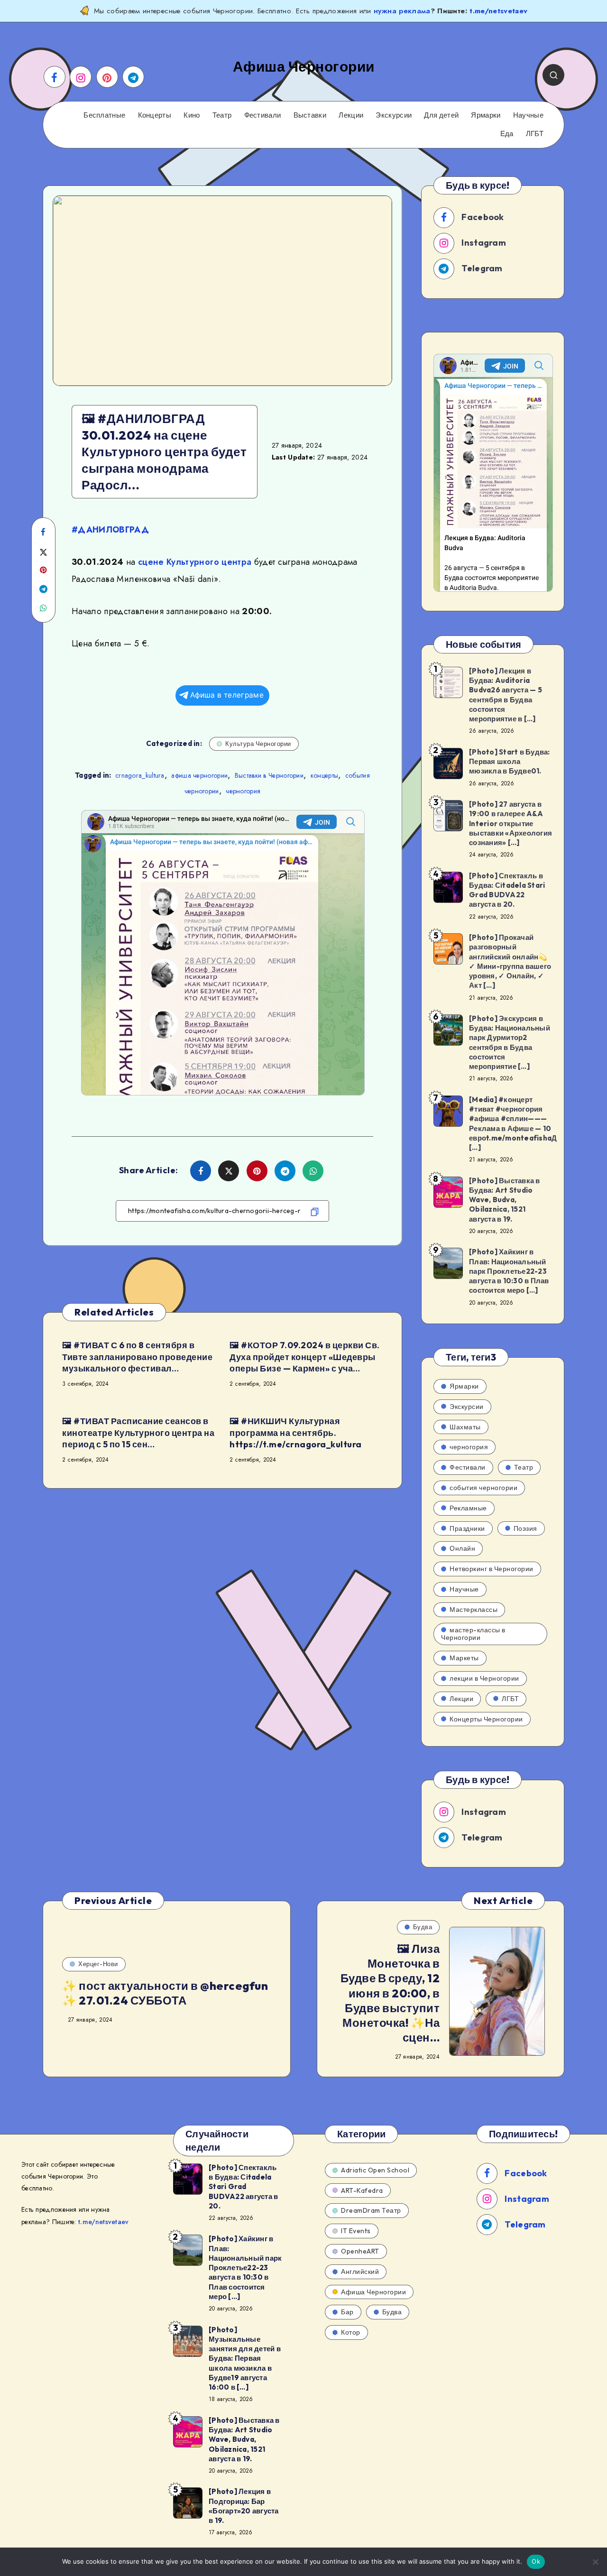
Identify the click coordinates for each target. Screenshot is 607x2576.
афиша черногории (199, 775)
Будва (423, 1927)
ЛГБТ (535, 134)
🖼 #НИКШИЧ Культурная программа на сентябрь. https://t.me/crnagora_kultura (296, 1433)
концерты (324, 775)
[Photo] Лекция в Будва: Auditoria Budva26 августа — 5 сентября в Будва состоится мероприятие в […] (506, 695)
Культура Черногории (258, 744)
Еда (507, 134)
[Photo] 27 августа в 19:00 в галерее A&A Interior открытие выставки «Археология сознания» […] (510, 823)
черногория (243, 791)
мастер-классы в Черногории (473, 1634)
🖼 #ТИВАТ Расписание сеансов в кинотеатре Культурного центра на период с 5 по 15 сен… (138, 1433)
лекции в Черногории (484, 1678)
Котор (351, 2332)
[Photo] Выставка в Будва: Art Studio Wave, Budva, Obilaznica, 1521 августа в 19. (505, 1200)
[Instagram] (81, 77)
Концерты (155, 115)
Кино (192, 115)
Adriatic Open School (375, 2170)
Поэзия (525, 1528)
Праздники (467, 1528)
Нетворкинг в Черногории (492, 1569)
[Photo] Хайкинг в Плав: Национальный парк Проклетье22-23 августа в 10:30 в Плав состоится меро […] (509, 1271)
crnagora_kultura (140, 775)
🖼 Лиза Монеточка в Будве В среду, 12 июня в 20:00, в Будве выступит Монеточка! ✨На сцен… (390, 1993)
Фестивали (263, 115)
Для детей (441, 115)
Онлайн (462, 1548)
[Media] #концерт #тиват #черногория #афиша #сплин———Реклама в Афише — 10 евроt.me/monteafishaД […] (513, 1123)
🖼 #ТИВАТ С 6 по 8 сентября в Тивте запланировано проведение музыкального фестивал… (137, 1357)
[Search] (553, 75)
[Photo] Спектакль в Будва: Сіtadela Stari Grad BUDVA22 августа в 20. (507, 890)
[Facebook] (55, 77)
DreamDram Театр (371, 2210)
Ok (536, 2561)
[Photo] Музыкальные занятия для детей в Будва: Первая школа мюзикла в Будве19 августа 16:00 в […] (245, 2359)
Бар (347, 2312)
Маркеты (464, 1658)
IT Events (356, 2231)
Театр (222, 115)
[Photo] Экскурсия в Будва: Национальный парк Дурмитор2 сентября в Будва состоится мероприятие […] (510, 1042)
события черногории (483, 1488)
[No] (595, 2562)
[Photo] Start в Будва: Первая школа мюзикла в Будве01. (510, 762)
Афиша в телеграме (227, 695)
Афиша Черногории (373, 2292)
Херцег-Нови (98, 1964)
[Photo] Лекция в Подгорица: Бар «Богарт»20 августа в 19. (244, 2506)
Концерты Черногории (486, 1719)
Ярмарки (486, 115)
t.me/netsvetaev (498, 11)
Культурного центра (209, 562)
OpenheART (360, 2251)
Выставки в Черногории (269, 775)
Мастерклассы (474, 1610)
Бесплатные (104, 115)
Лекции (351, 115)
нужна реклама (402, 11)
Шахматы (465, 1427)
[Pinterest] (107, 77)
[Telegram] (133, 77)
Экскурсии (394, 115)
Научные (528, 115)
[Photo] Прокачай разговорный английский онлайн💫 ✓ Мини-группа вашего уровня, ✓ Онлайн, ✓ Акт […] (510, 961)
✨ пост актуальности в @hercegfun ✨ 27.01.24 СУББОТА (165, 1993)
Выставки (310, 115)
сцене (151, 562)
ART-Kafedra (362, 2190)
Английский (360, 2272)
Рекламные (468, 1508)
